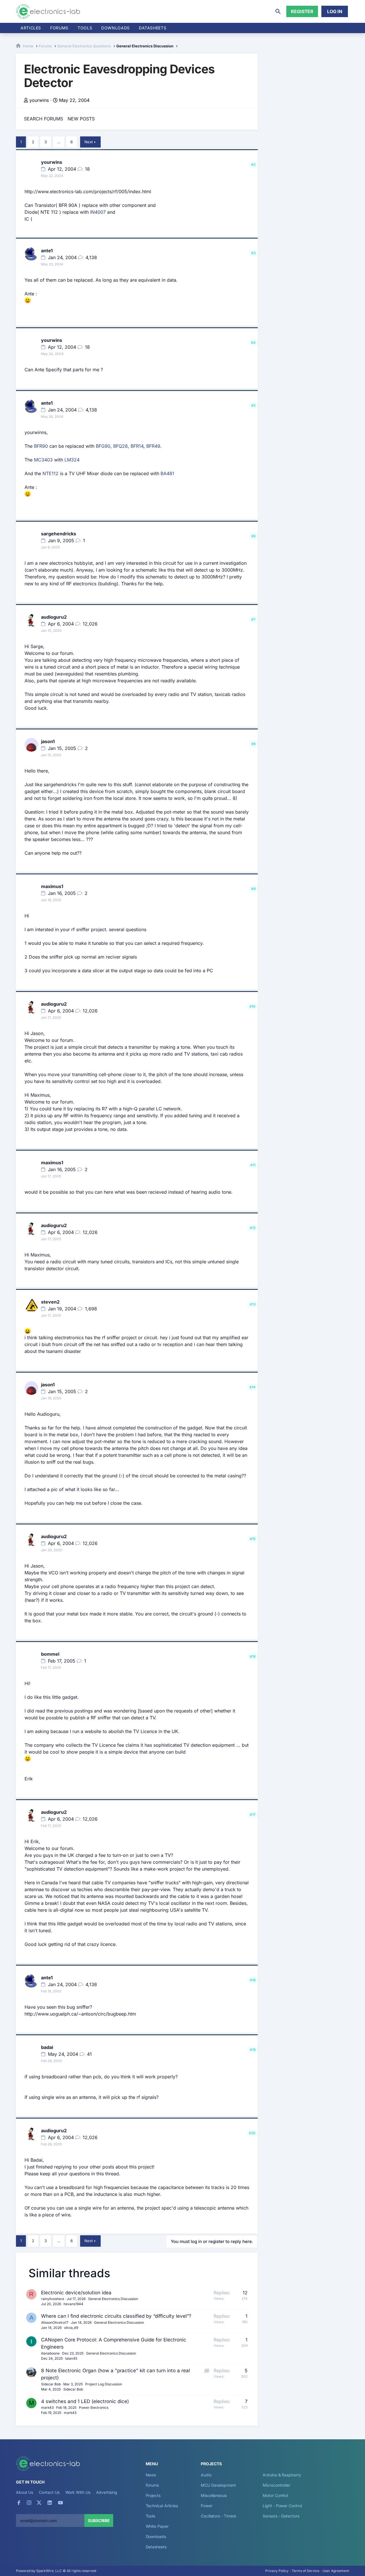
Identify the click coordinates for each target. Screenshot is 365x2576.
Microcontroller (276, 2485)
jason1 (48, 741)
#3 (253, 253)
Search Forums (43, 119)
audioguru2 (54, 617)
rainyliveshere (53, 2299)
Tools (85, 28)
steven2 (50, 1302)
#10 (253, 1006)
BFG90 (103, 446)
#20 (252, 2133)
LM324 (72, 460)
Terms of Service (306, 2571)
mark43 (47, 2407)
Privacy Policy (277, 2571)
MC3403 (43, 460)
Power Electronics (94, 2407)
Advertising (107, 2492)
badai (47, 2047)
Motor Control (275, 2495)
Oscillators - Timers (218, 2516)
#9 (253, 889)
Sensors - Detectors (281, 2516)
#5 (253, 405)
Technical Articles (162, 2506)
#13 (253, 1304)
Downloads (156, 2536)
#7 (253, 619)
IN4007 (98, 212)
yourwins (39, 100)
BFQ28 (120, 446)
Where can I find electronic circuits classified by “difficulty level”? (116, 2316)
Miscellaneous (214, 2495)
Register (302, 11)
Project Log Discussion (104, 2384)
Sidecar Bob (51, 2384)
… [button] (59, 142)
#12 (253, 1228)
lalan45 (71, 2358)
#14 (253, 1387)
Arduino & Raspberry (282, 2475)
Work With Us (78, 2492)
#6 (253, 536)
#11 (253, 1165)
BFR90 (41, 446)
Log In (335, 11)
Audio (206, 2475)
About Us (25, 2492)
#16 (253, 1656)
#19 (253, 2050)
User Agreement (336, 2571)
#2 (253, 165)
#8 (253, 744)
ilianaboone (50, 2353)
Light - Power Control (282, 2506)
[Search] (278, 11)
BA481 (167, 473)
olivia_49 (71, 2328)
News (151, 2475)
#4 (253, 343)
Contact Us (49, 2492)
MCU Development (218, 2485)
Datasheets (153, 28)
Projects (153, 2495)
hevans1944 (73, 2304)
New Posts (81, 119)
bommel (50, 1654)
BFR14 (137, 446)
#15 (253, 1539)
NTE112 (50, 473)
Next (89, 142)
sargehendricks (59, 534)
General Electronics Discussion (113, 2299)
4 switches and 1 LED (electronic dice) (85, 2401)
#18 (253, 1980)
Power (207, 2506)
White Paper (157, 2526)
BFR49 (153, 446)
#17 (253, 1815)
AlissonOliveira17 (55, 2322)
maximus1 (52, 886)
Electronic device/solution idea (76, 2293)
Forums (59, 28)
